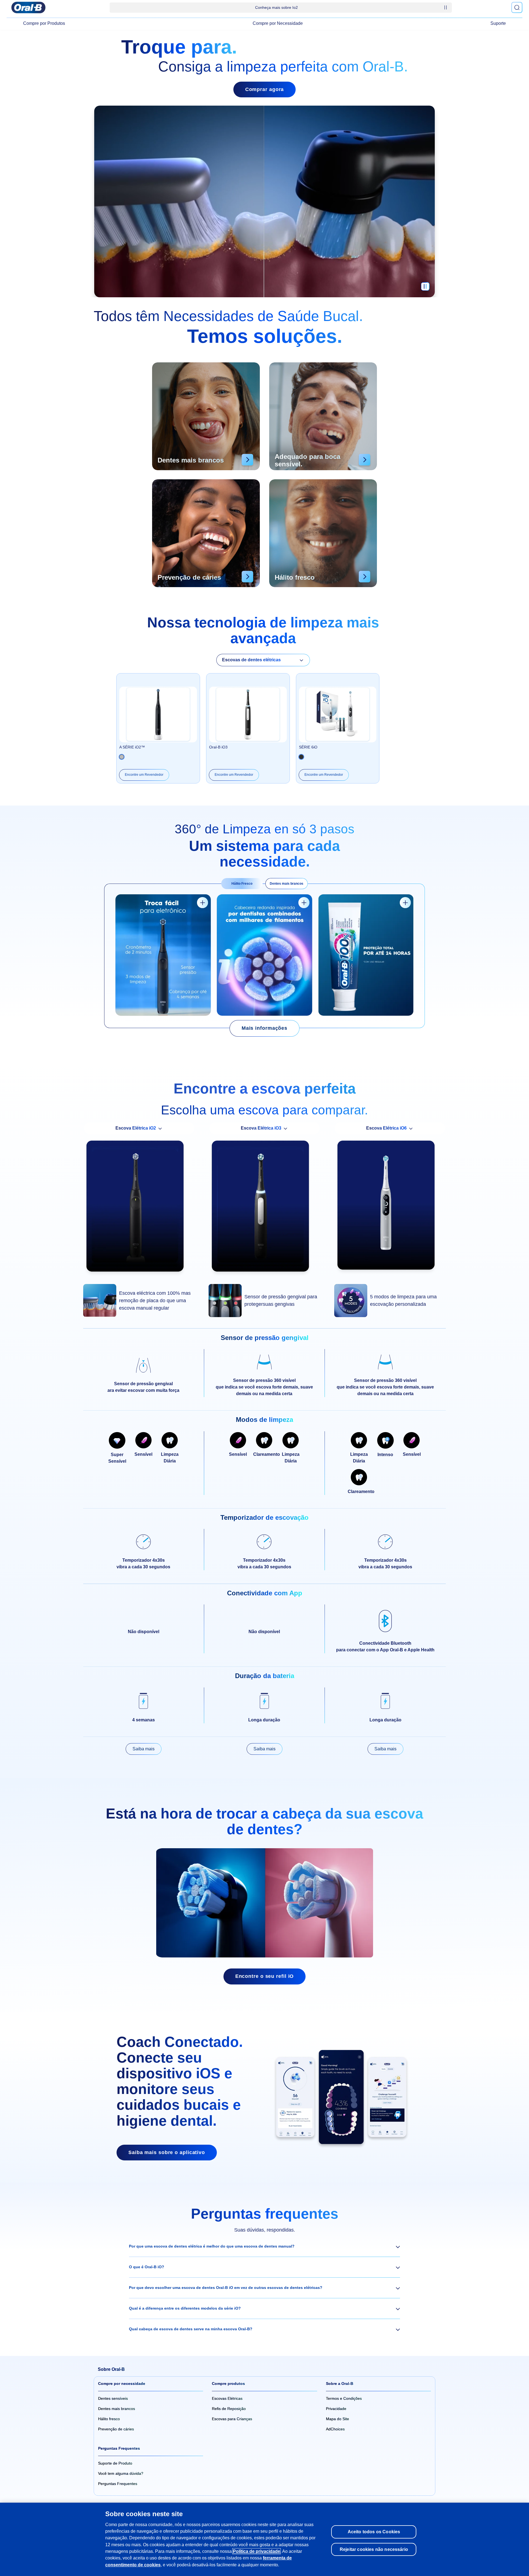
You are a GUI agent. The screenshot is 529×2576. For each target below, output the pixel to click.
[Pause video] (425, 289)
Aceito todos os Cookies (374, 2532)
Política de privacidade (257, 2551)
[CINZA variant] (301, 757)
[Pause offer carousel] (446, 7)
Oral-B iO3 (218, 747)
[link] (264, 1028)
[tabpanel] (264, 956)
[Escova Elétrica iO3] (264, 1209)
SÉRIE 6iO (308, 747)
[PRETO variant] (122, 757)
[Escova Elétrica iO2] (139, 1209)
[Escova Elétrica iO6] (390, 1208)
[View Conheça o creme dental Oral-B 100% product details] (405, 903)
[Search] (517, 7)
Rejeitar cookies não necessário (374, 2549)
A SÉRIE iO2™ (132, 747)
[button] (264, 2246)
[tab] (242, 884)
